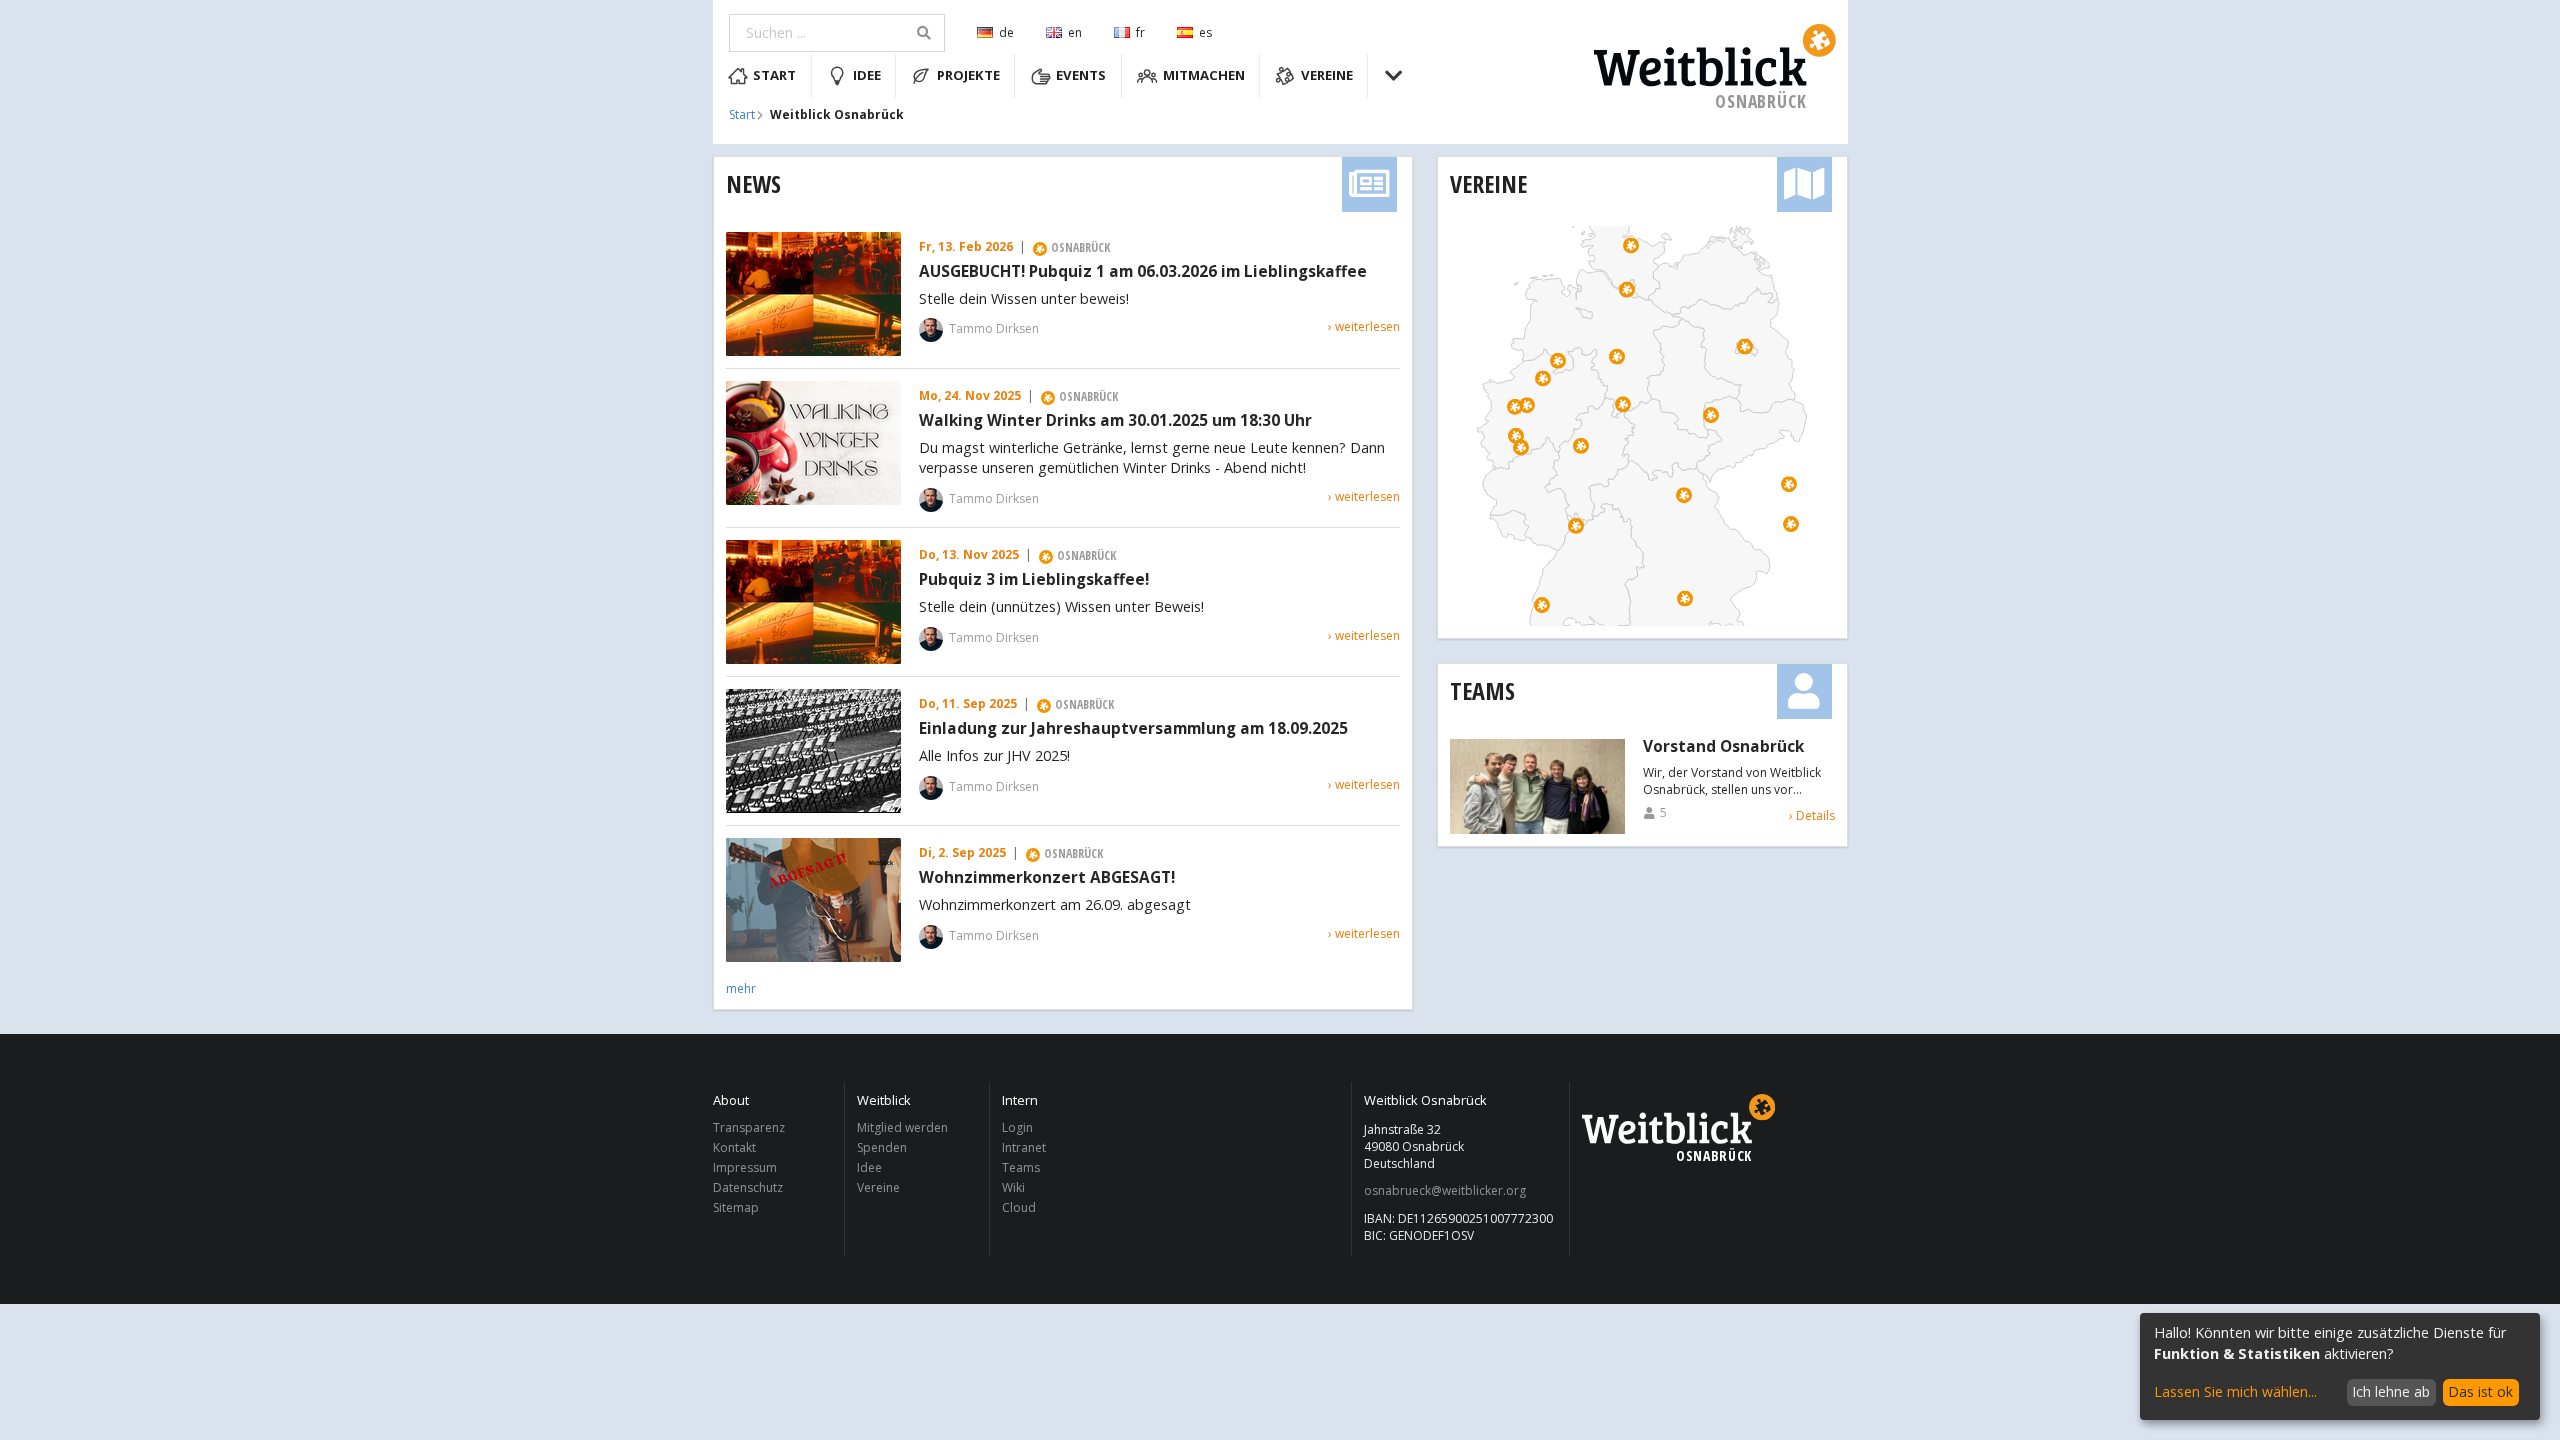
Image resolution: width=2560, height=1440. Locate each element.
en (1075, 32)
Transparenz (749, 1128)
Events (1081, 75)
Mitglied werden (902, 1128)
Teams (1482, 690)
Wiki (1013, 1187)
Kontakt (734, 1147)
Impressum (745, 1167)
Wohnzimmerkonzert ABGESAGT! (1047, 878)
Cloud (1019, 1207)
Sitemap (736, 1207)
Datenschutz (748, 1187)
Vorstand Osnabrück (1723, 747)
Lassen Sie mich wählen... (2235, 1391)
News (753, 183)
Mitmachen (1204, 75)
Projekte (968, 75)
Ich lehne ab (2391, 1391)
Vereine (1327, 75)
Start (774, 75)
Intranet (1024, 1147)
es (1205, 32)
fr (1140, 32)
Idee (867, 75)
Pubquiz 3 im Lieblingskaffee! (1034, 580)
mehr (741, 988)
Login (1017, 1128)
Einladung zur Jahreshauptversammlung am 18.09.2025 (1133, 729)
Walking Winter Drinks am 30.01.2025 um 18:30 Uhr (1115, 421)
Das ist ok (2480, 1391)
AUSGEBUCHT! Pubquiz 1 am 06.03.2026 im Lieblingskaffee (1143, 272)
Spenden (882, 1147)
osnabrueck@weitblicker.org (1445, 1191)
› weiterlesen (1364, 326)
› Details (1812, 815)
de (1006, 32)
